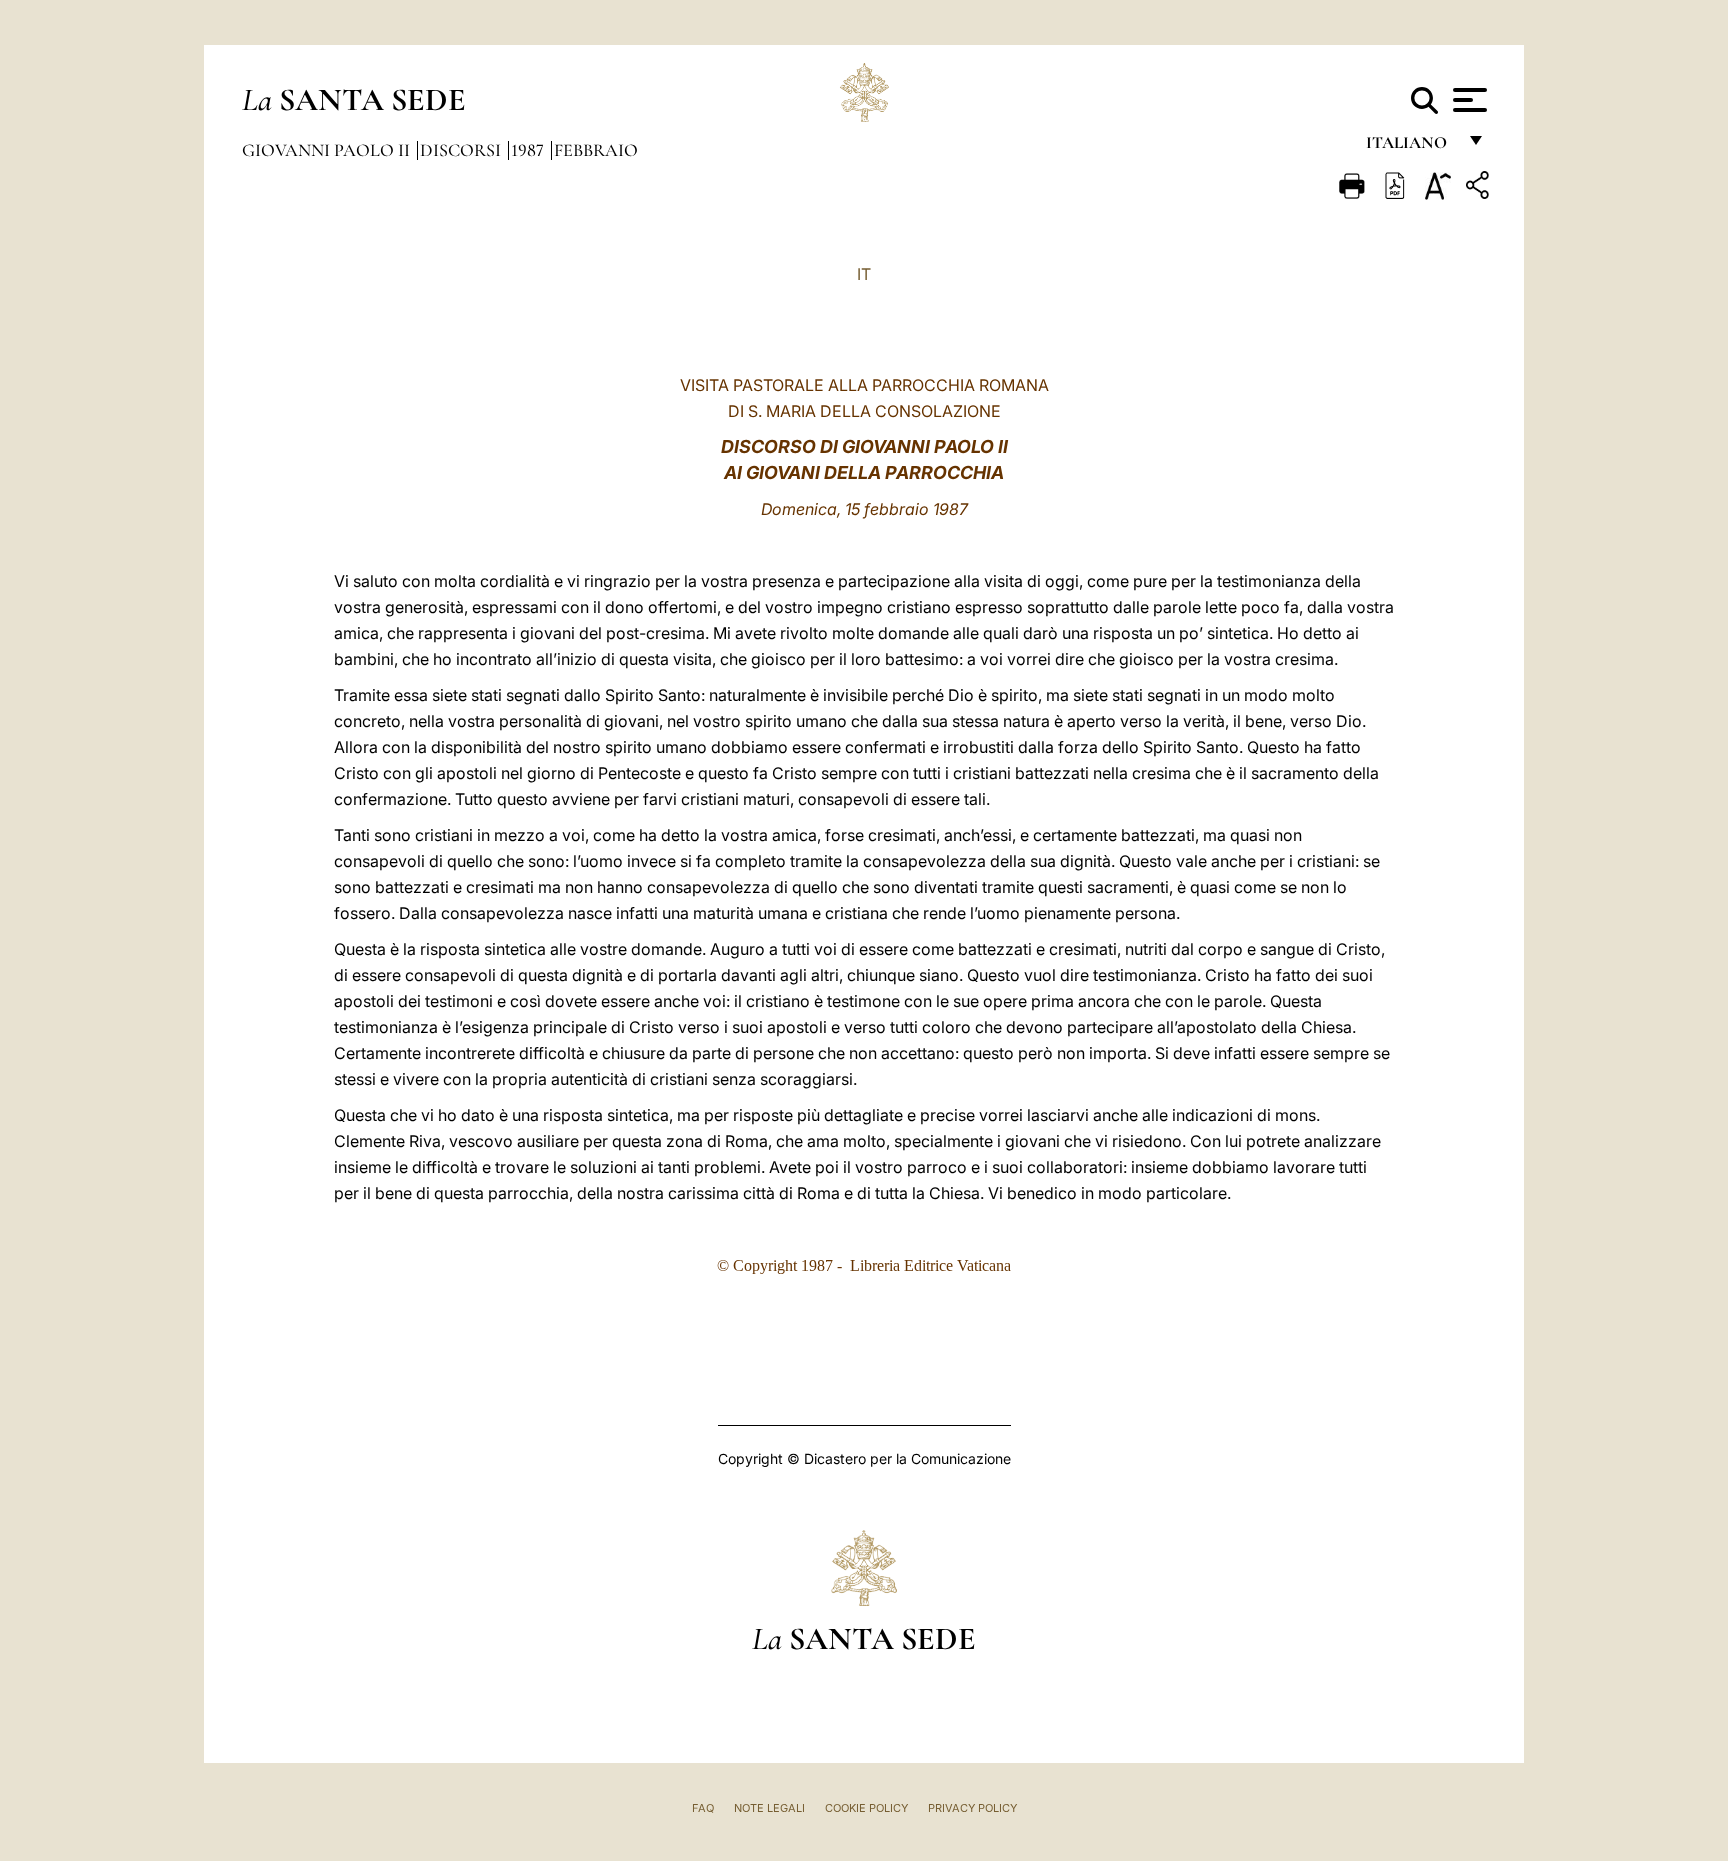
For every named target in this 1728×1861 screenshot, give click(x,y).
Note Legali (769, 1808)
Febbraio (596, 150)
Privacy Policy (972, 1808)
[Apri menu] (1467, 100)
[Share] (1480, 188)
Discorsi (462, 150)
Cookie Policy (866, 1808)
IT (864, 274)
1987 (529, 150)
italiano (1410, 147)
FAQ (703, 1808)
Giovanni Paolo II (328, 150)
